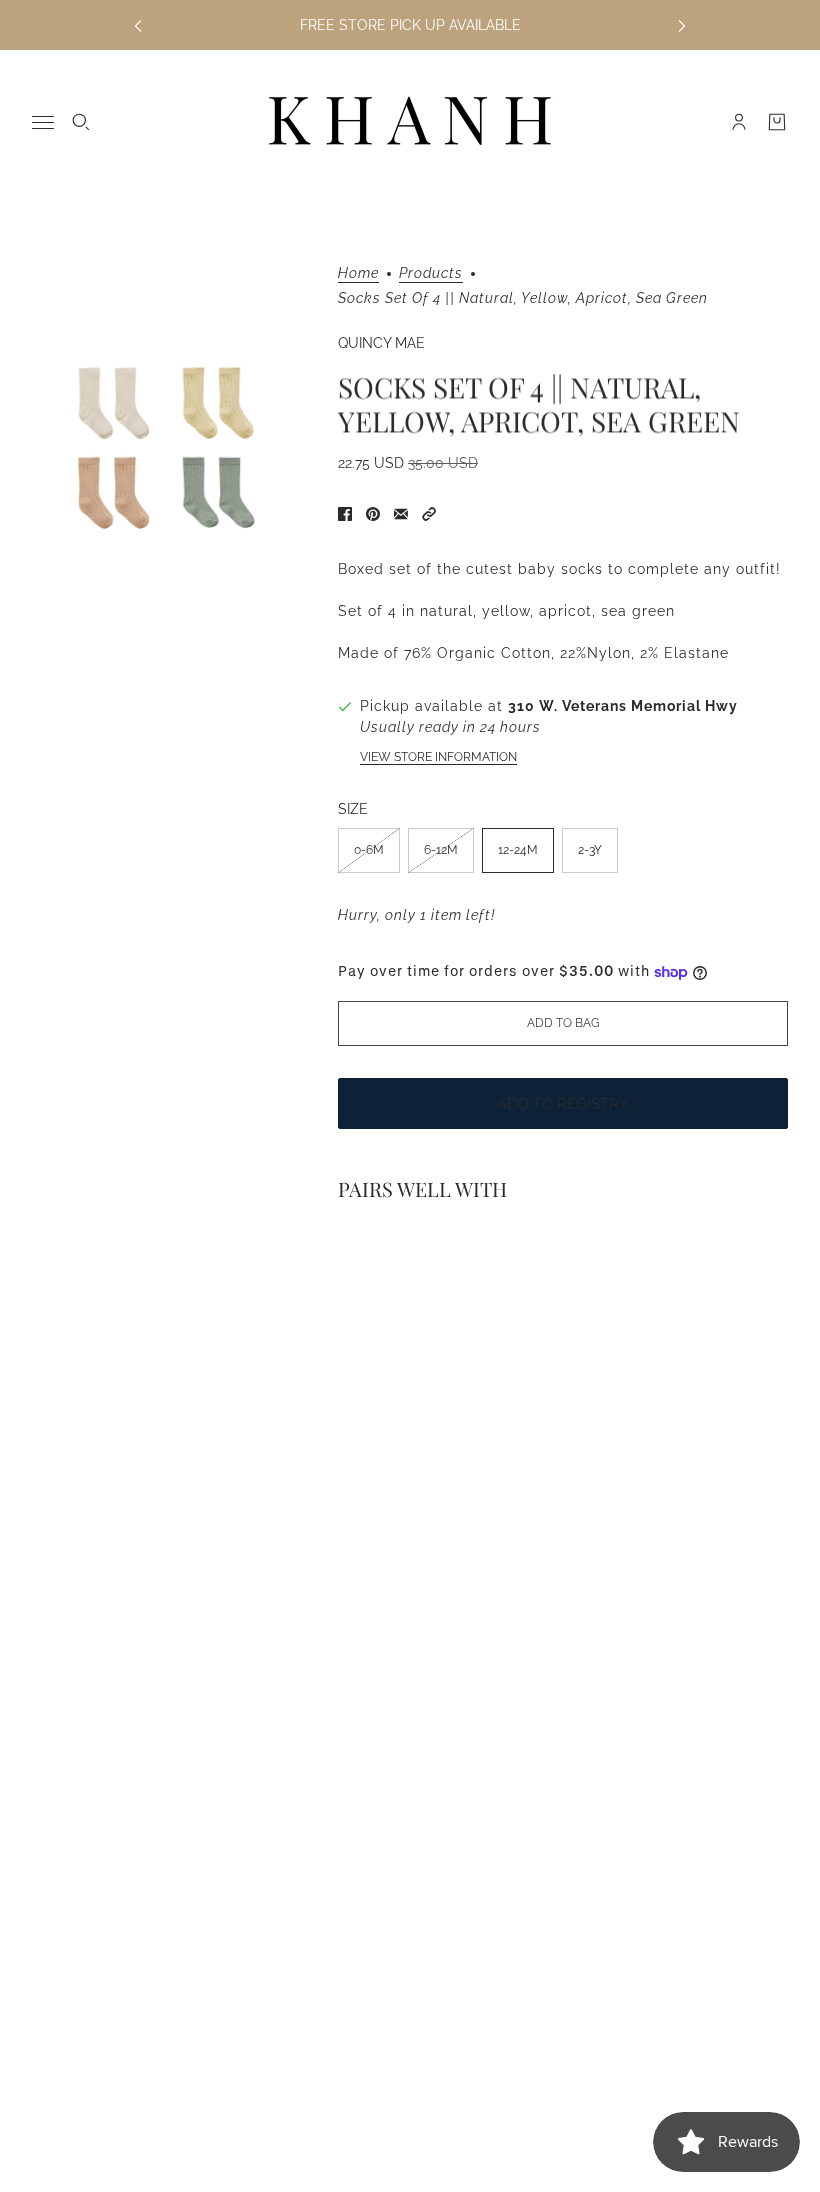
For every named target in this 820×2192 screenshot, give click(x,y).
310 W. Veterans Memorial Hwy (623, 706)
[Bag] (777, 122)
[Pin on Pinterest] (373, 514)
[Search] (81, 122)
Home (358, 273)
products (431, 273)
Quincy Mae (381, 343)
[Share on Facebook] (345, 514)
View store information (438, 757)
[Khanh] (410, 122)
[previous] (138, 25)
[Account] (739, 122)
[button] (429, 514)
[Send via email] (401, 514)
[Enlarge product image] (169, 448)
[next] (682, 25)
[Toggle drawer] (43, 122)
